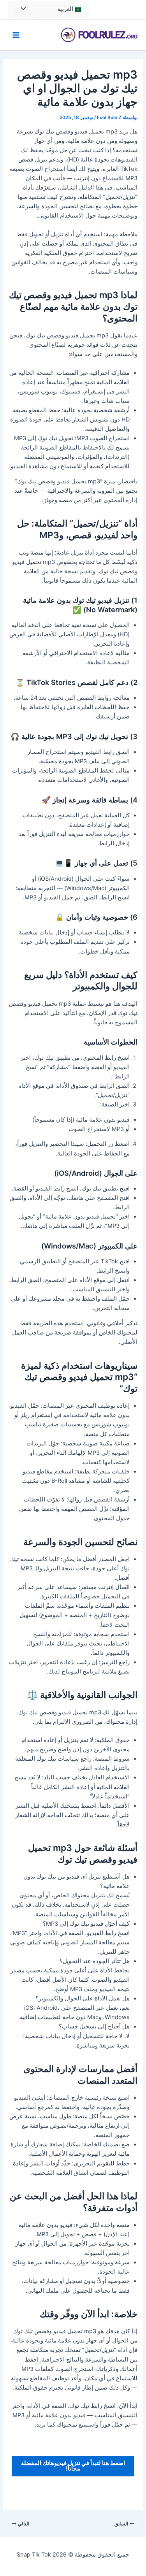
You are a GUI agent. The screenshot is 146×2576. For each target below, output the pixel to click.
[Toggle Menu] (25, 9)
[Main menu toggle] (16, 35)
